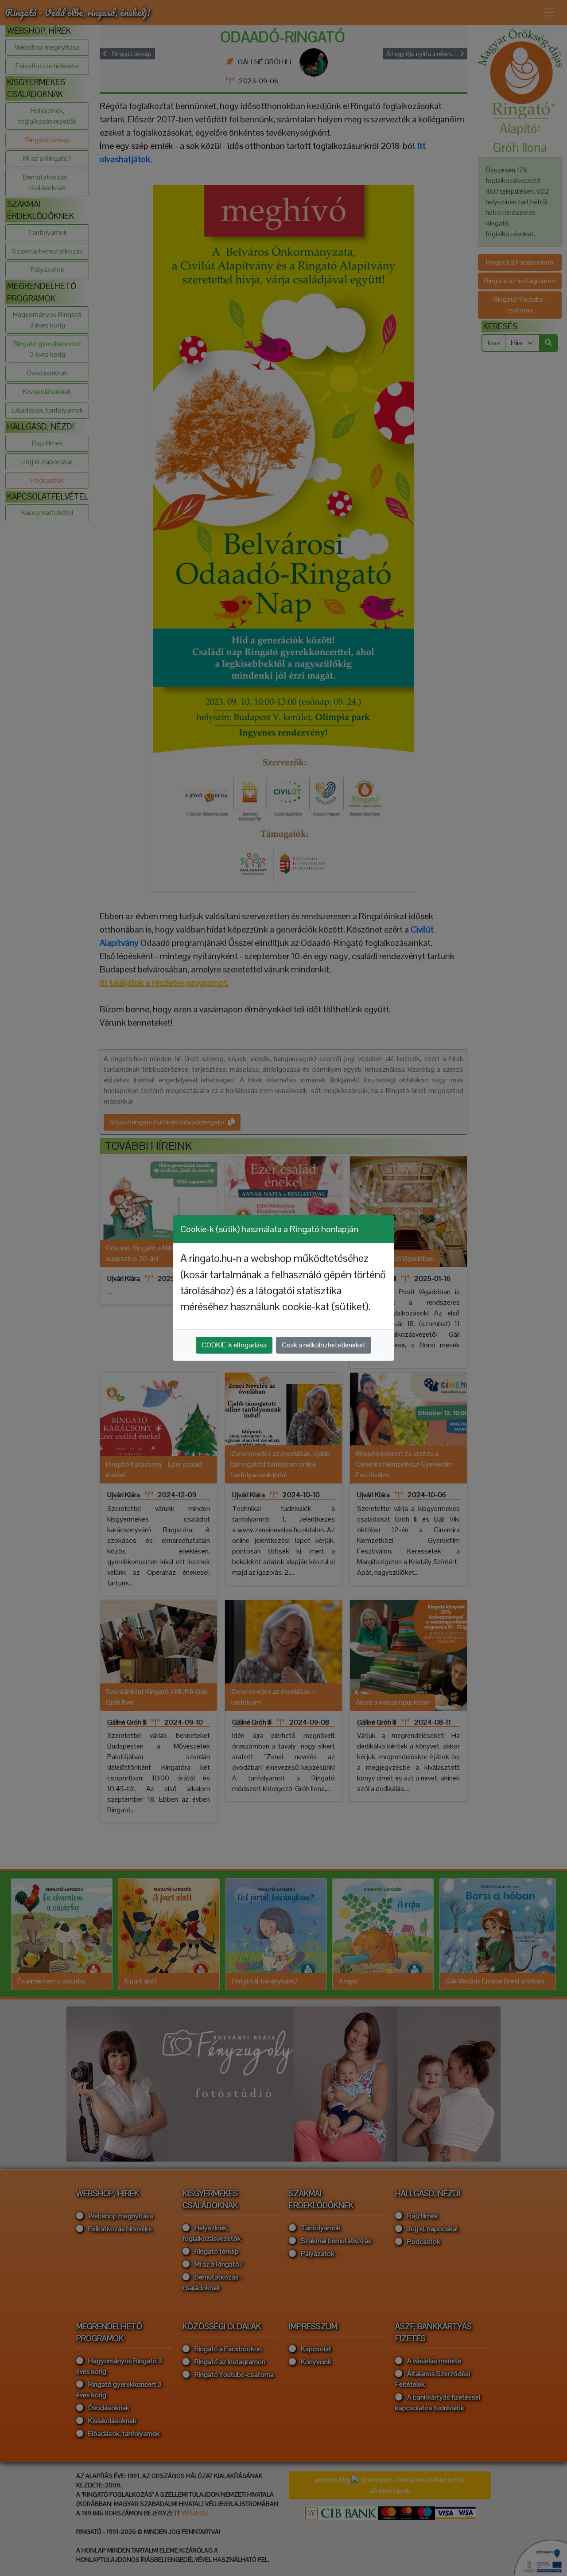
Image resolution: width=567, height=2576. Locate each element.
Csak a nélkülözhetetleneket (324, 1345)
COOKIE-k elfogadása (234, 1345)
